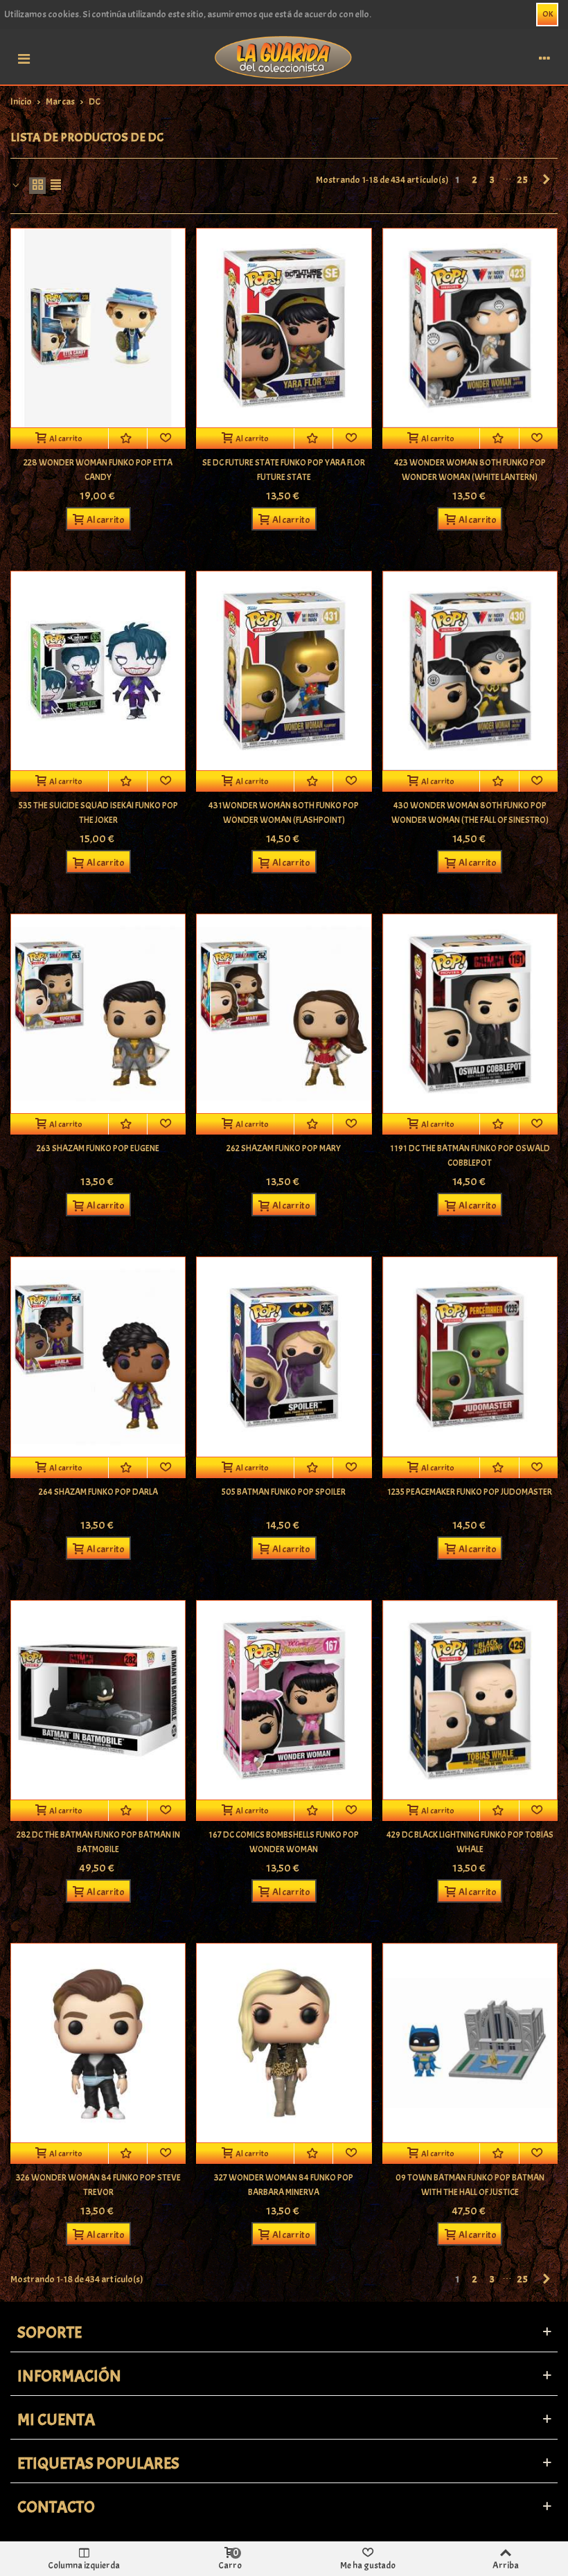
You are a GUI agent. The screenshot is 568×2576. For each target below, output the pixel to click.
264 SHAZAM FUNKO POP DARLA (98, 1492)
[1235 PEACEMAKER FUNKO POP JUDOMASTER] (470, 1357)
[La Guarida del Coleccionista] (284, 56)
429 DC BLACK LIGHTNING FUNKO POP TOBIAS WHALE (470, 1842)
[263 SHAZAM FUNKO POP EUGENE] (98, 1014)
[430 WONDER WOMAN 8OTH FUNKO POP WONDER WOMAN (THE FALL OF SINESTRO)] (470, 671)
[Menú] (24, 57)
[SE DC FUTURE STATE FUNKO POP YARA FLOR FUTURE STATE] (284, 328)
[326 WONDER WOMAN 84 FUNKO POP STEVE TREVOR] (98, 2043)
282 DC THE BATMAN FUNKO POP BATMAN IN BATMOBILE (98, 1842)
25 (523, 180)
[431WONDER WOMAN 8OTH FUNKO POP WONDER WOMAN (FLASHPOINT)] (284, 671)
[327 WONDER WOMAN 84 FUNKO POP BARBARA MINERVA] (284, 2043)
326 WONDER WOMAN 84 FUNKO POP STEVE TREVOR (98, 2185)
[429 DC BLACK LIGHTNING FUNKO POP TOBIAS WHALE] (470, 1700)
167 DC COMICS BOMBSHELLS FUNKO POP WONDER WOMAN (284, 1842)
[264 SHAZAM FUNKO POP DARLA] (98, 1357)
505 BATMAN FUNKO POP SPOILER (284, 1492)
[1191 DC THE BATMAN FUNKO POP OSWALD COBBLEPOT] (470, 1014)
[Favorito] (167, 438)
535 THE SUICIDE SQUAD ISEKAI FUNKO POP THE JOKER (98, 813)
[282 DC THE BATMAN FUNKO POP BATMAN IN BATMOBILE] (98, 1700)
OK (548, 14)
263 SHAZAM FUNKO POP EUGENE (98, 1148)
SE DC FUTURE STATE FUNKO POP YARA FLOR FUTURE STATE (284, 470)
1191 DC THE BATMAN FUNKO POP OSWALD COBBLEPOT (470, 1156)
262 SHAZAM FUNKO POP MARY (284, 1148)
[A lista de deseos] (128, 438)
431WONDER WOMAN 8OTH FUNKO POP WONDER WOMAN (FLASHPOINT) (284, 813)
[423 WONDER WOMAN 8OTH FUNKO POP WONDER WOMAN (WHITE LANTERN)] (470, 328)
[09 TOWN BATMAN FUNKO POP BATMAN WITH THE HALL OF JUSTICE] (470, 2043)
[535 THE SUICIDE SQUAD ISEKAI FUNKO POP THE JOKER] (98, 671)
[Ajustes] (544, 57)
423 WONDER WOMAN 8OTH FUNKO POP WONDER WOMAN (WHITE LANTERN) (470, 470)
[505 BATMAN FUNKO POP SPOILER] (284, 1357)
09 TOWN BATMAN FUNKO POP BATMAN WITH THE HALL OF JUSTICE (470, 2185)
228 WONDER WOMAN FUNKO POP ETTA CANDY (98, 470)
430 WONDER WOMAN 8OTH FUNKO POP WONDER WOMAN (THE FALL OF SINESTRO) (470, 813)
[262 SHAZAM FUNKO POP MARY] (284, 1014)
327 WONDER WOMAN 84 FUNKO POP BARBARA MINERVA (284, 2185)
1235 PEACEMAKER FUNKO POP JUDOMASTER (470, 1492)
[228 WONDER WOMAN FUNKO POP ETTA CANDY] (98, 328)
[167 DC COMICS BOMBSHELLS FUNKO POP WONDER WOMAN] (284, 1700)
